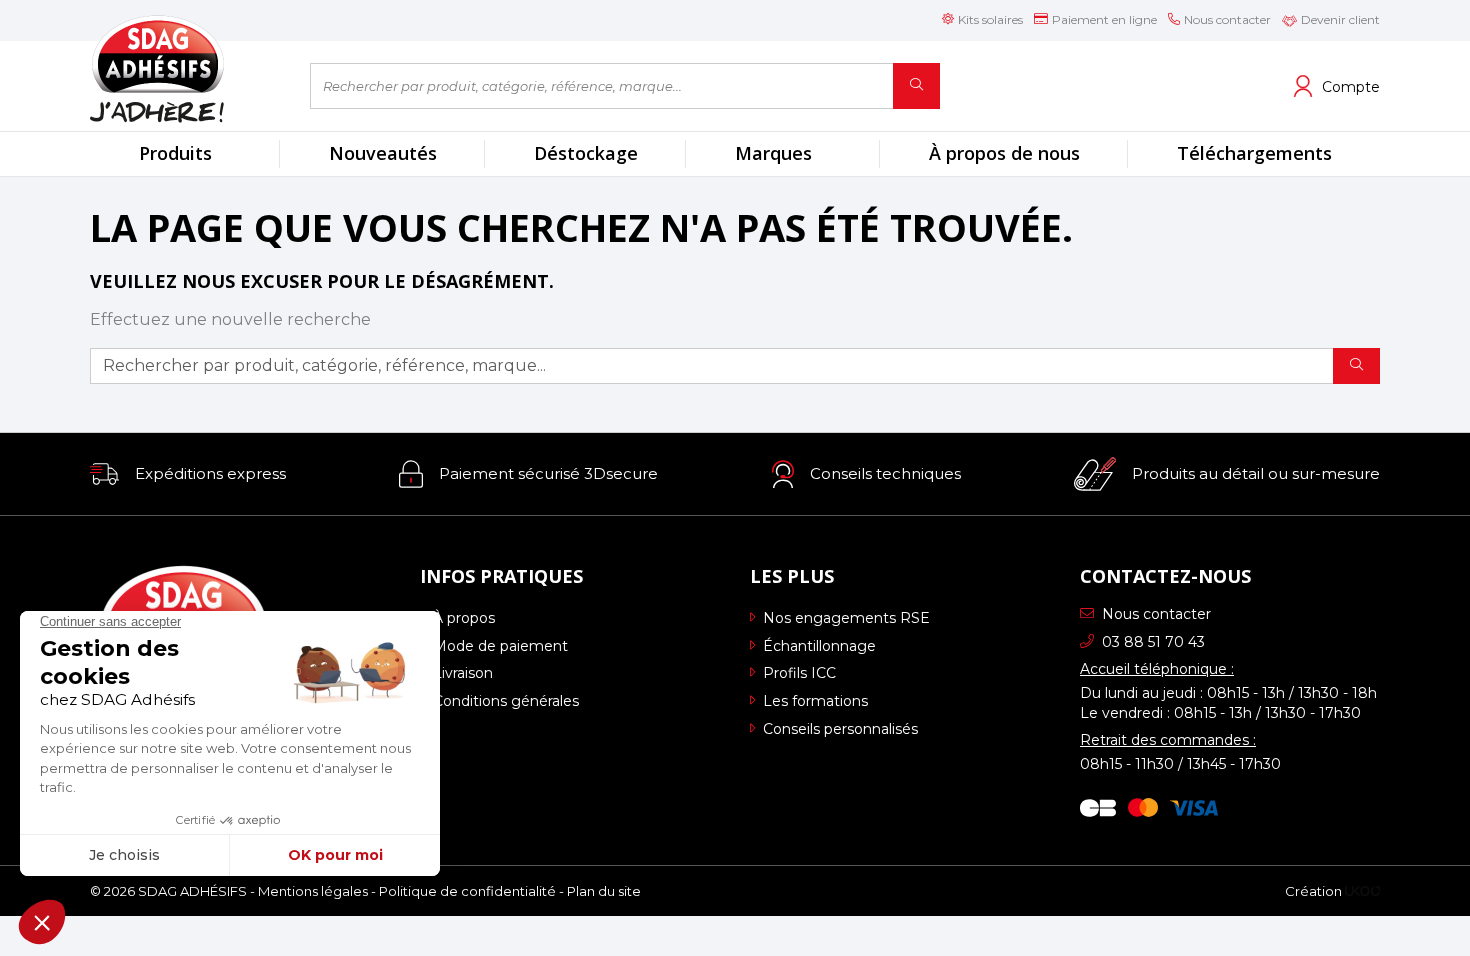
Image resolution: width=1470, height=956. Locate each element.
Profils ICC (799, 673)
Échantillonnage (819, 646)
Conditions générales (506, 701)
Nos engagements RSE (846, 618)
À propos (464, 618)
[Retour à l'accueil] (185, 68)
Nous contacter (1156, 614)
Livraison (463, 673)
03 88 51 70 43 (1153, 642)
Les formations (815, 701)
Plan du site (604, 891)
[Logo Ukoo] (1362, 891)
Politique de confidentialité (467, 891)
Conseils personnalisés (840, 729)
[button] (188, 474)
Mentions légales (313, 891)
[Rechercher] (916, 86)
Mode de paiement (500, 646)
